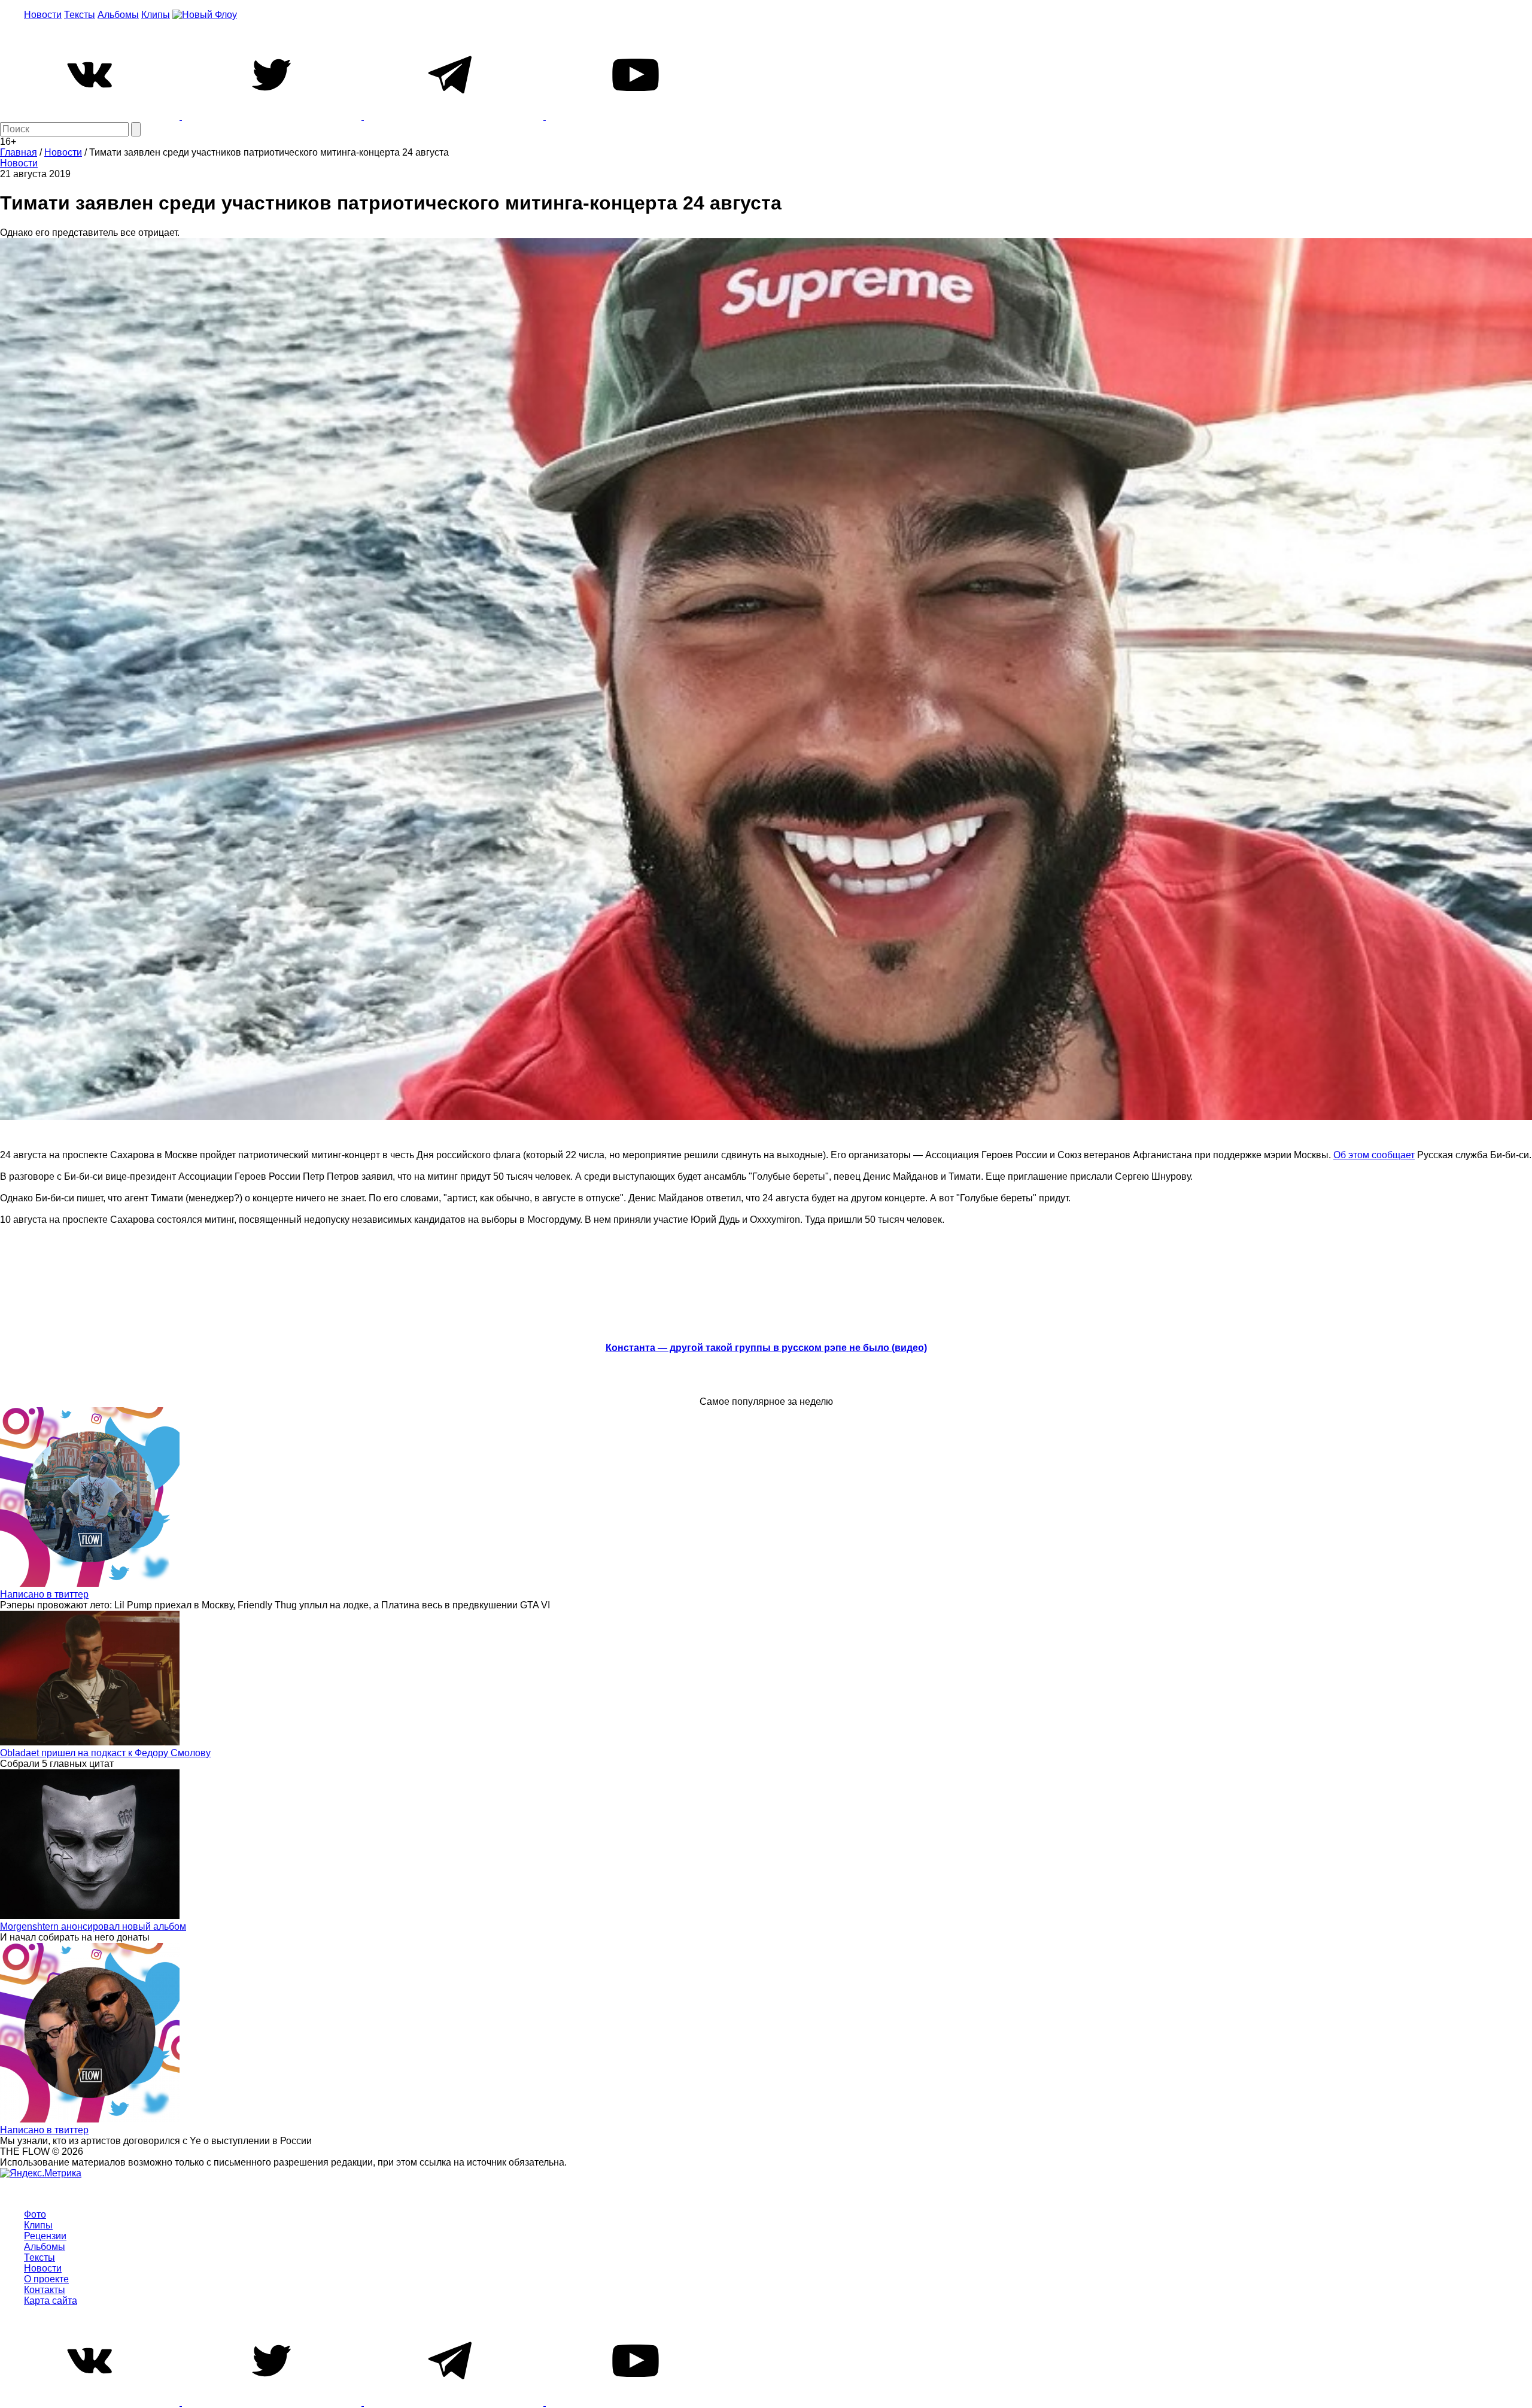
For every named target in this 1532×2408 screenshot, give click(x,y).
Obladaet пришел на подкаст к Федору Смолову (105, 1753)
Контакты (45, 2290)
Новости (43, 15)
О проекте (46, 2279)
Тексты (80, 15)
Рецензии (45, 2236)
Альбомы (118, 15)
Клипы (156, 15)
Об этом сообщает (1374, 1155)
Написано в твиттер (44, 1594)
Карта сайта (51, 2301)
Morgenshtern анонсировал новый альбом (93, 1926)
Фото (35, 2214)
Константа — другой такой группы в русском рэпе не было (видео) (766, 1348)
